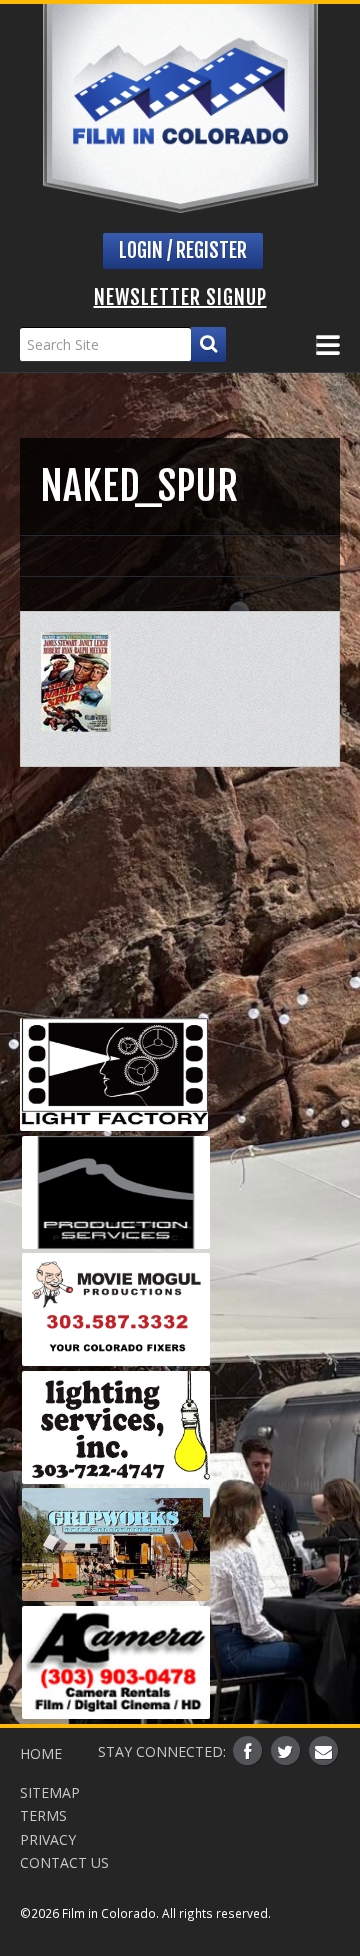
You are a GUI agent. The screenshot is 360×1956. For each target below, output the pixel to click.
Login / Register (183, 250)
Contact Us (64, 1862)
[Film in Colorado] (180, 108)
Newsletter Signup (180, 297)
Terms (43, 1815)
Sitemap (50, 1792)
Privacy (48, 1839)
